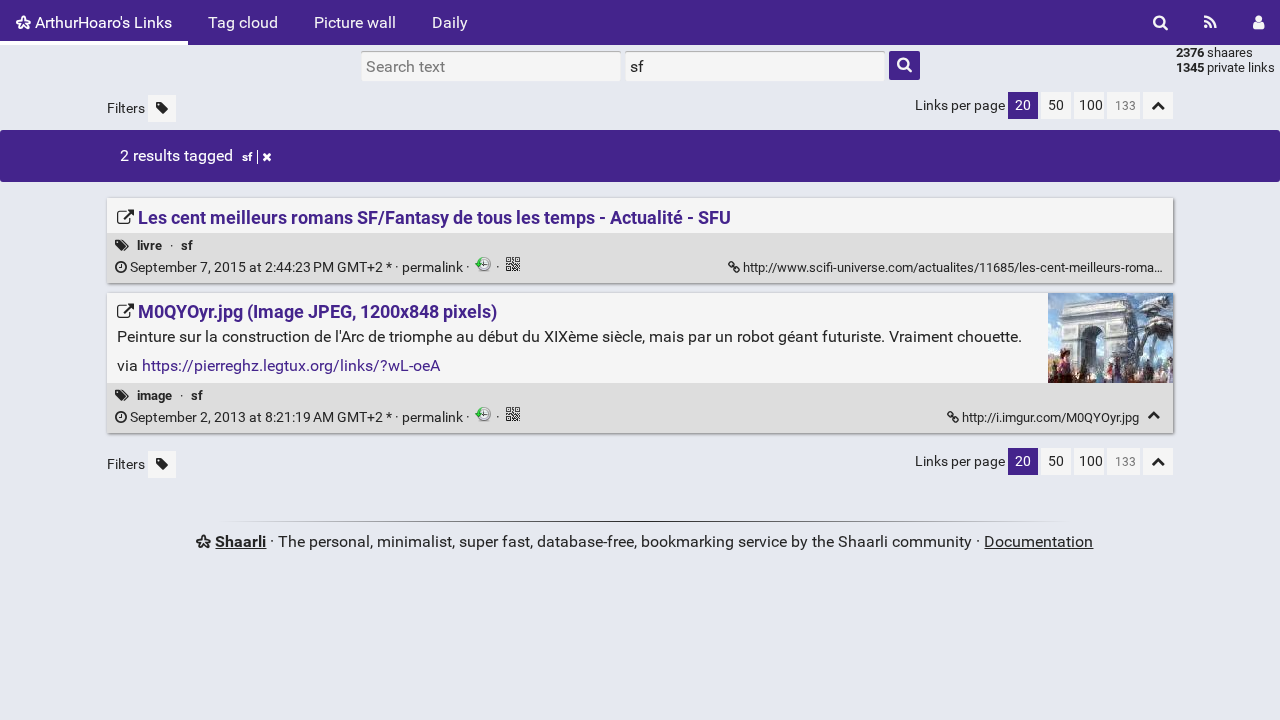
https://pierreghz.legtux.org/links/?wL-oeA (291, 365)
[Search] (1160, 22)
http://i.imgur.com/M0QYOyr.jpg (1050, 417)
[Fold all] (1158, 105)
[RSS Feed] (1210, 22)
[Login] (1258, 22)
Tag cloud (243, 22)
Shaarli (240, 541)
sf (247, 157)
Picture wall (355, 22)
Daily (450, 22)
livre (149, 245)
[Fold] (1153, 415)
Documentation (1038, 541)
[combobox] (755, 66)
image (154, 395)
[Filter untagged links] (162, 108)
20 (1023, 105)
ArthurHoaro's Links (101, 22)
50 (1056, 105)
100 (1091, 105)
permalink (296, 267)
